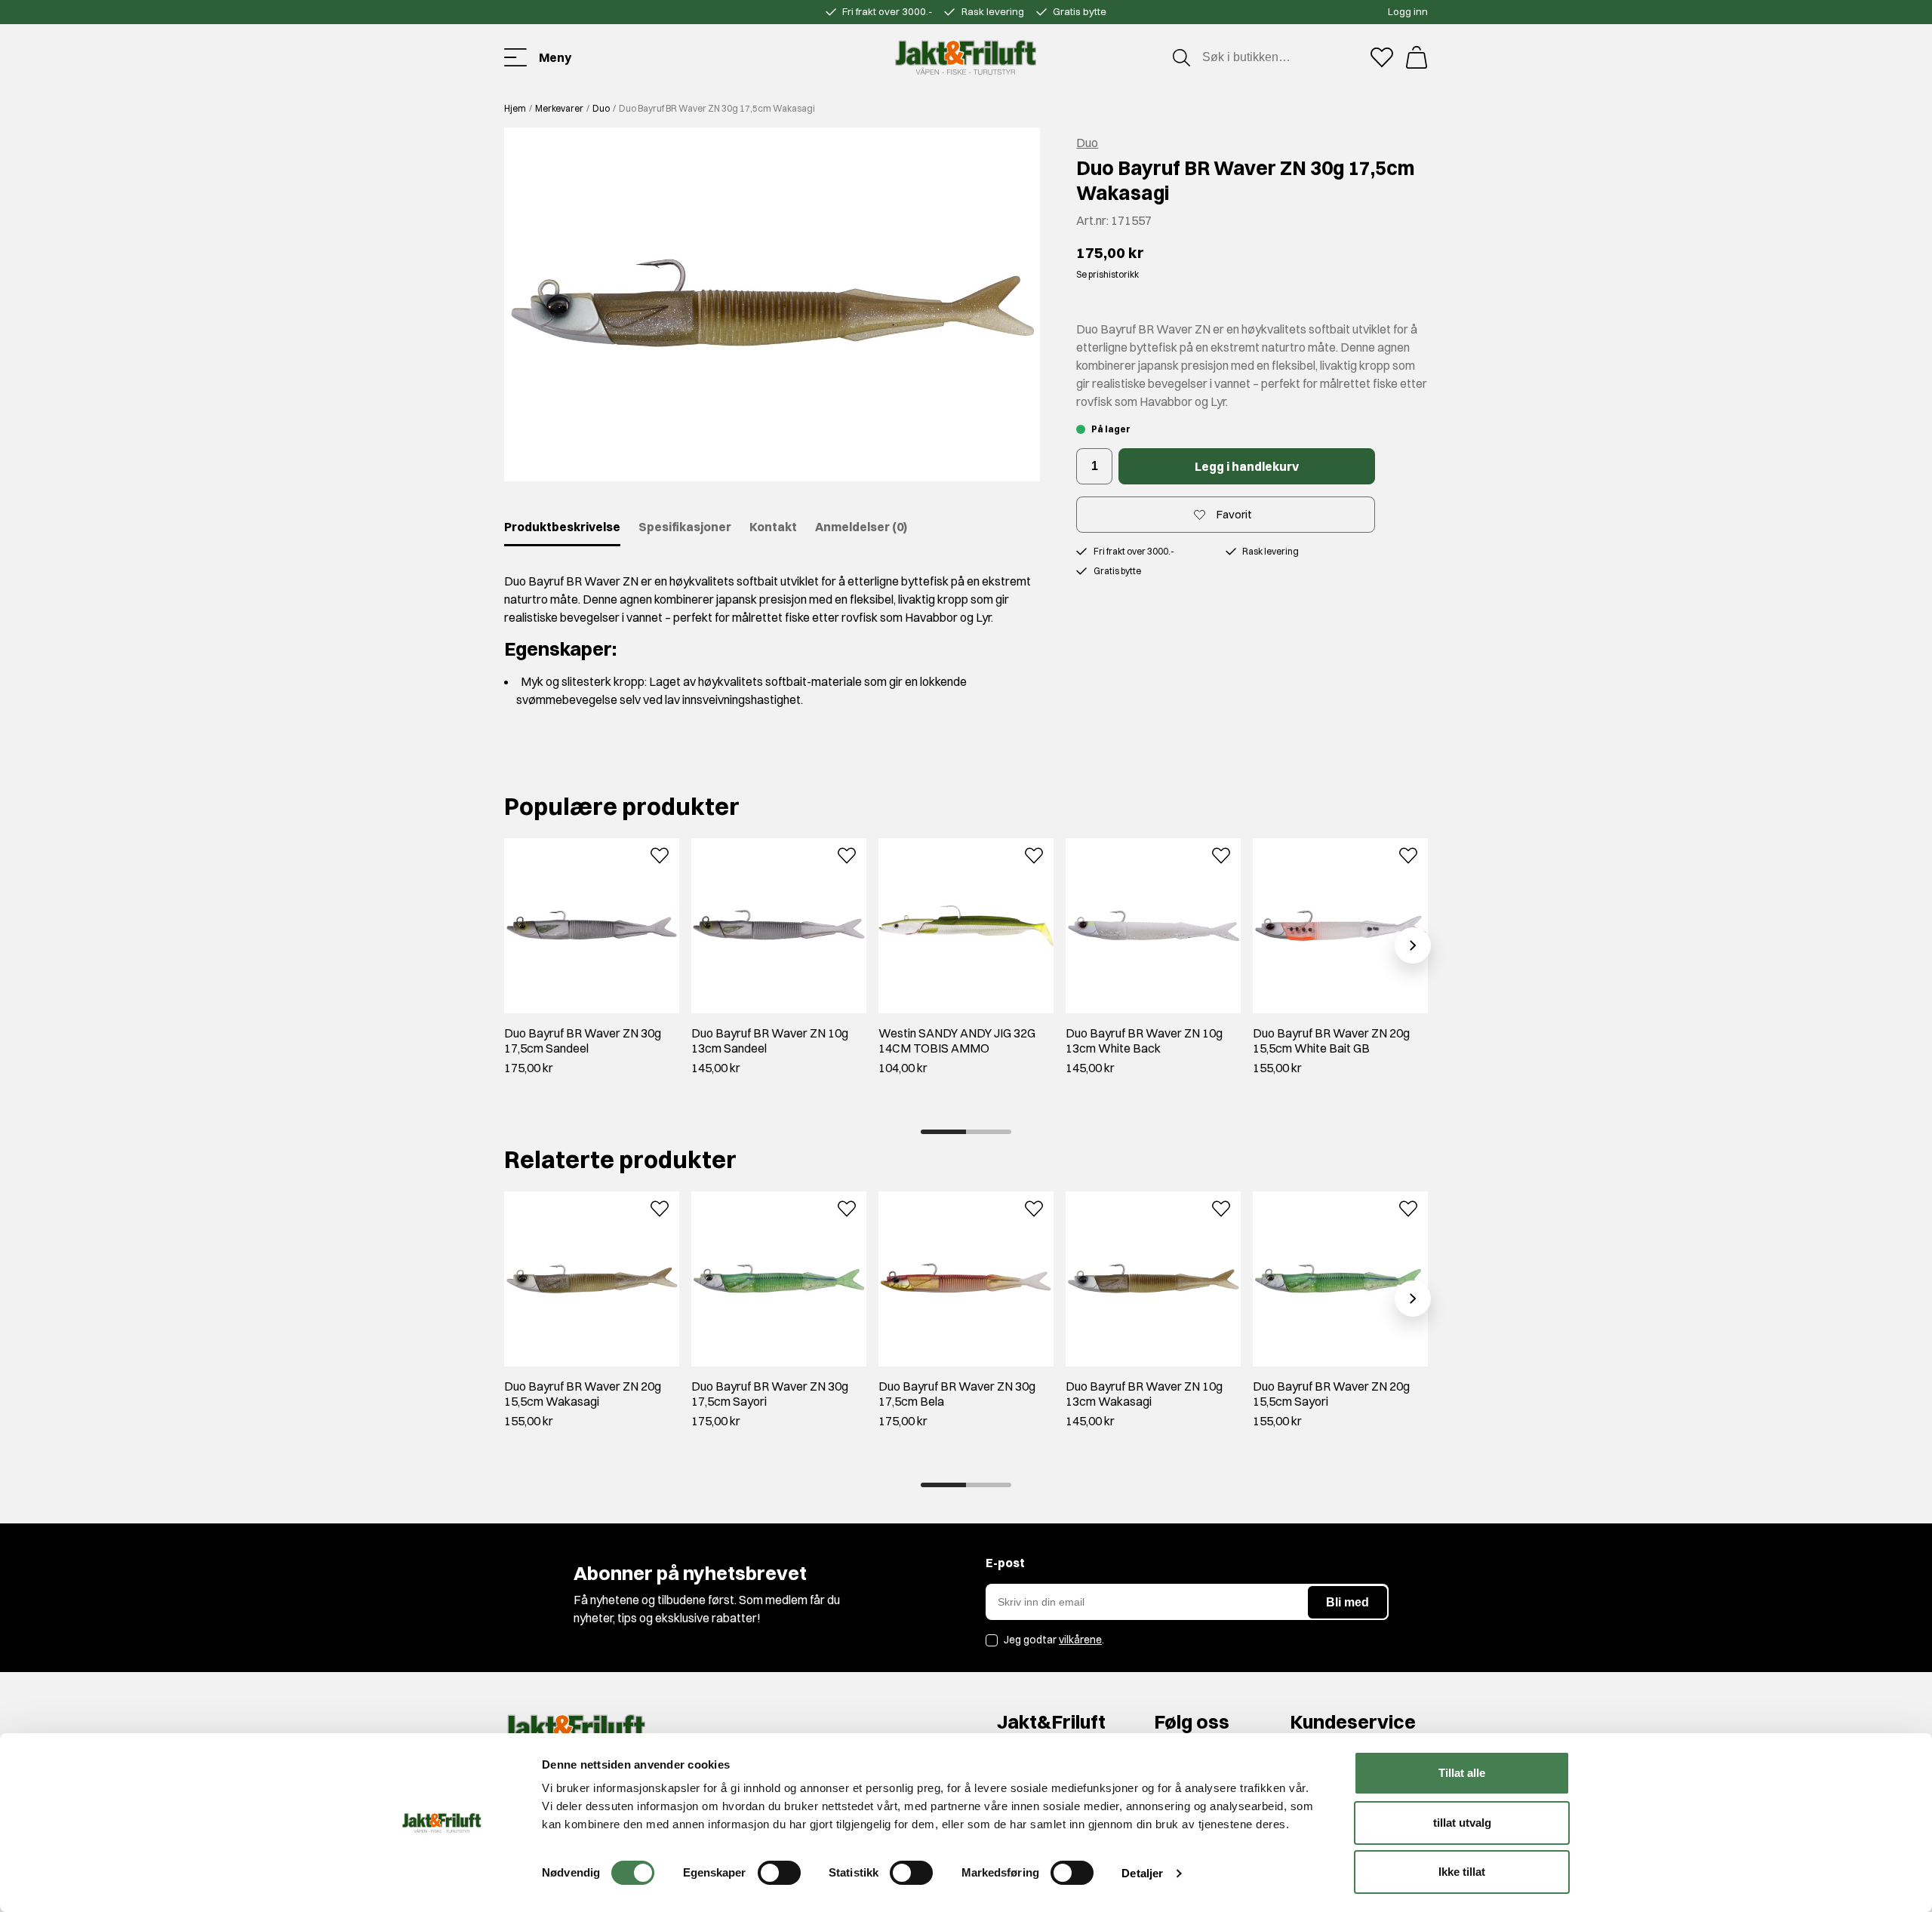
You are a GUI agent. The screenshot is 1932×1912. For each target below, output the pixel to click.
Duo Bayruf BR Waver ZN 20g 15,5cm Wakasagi (583, 1394)
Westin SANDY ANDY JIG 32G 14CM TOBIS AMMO (957, 1041)
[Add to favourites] (660, 854)
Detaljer (1142, 1873)
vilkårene (1080, 1640)
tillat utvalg (1462, 1823)
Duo (601, 108)
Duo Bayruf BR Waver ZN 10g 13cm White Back (1144, 1041)
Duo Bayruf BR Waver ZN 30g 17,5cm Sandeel (583, 1041)
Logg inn (1408, 11)
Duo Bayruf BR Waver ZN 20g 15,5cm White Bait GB (1331, 1041)
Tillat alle (1462, 1773)
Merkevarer (559, 108)
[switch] (779, 1873)
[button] (772, 304)
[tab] (943, 1132)
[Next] (1413, 945)
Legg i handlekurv (1247, 466)
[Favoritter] (1382, 57)
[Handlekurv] (1417, 57)
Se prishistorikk (1108, 274)
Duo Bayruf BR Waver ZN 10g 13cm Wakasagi (1144, 1394)
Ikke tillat (1462, 1872)
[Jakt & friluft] (966, 57)
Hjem (515, 108)
